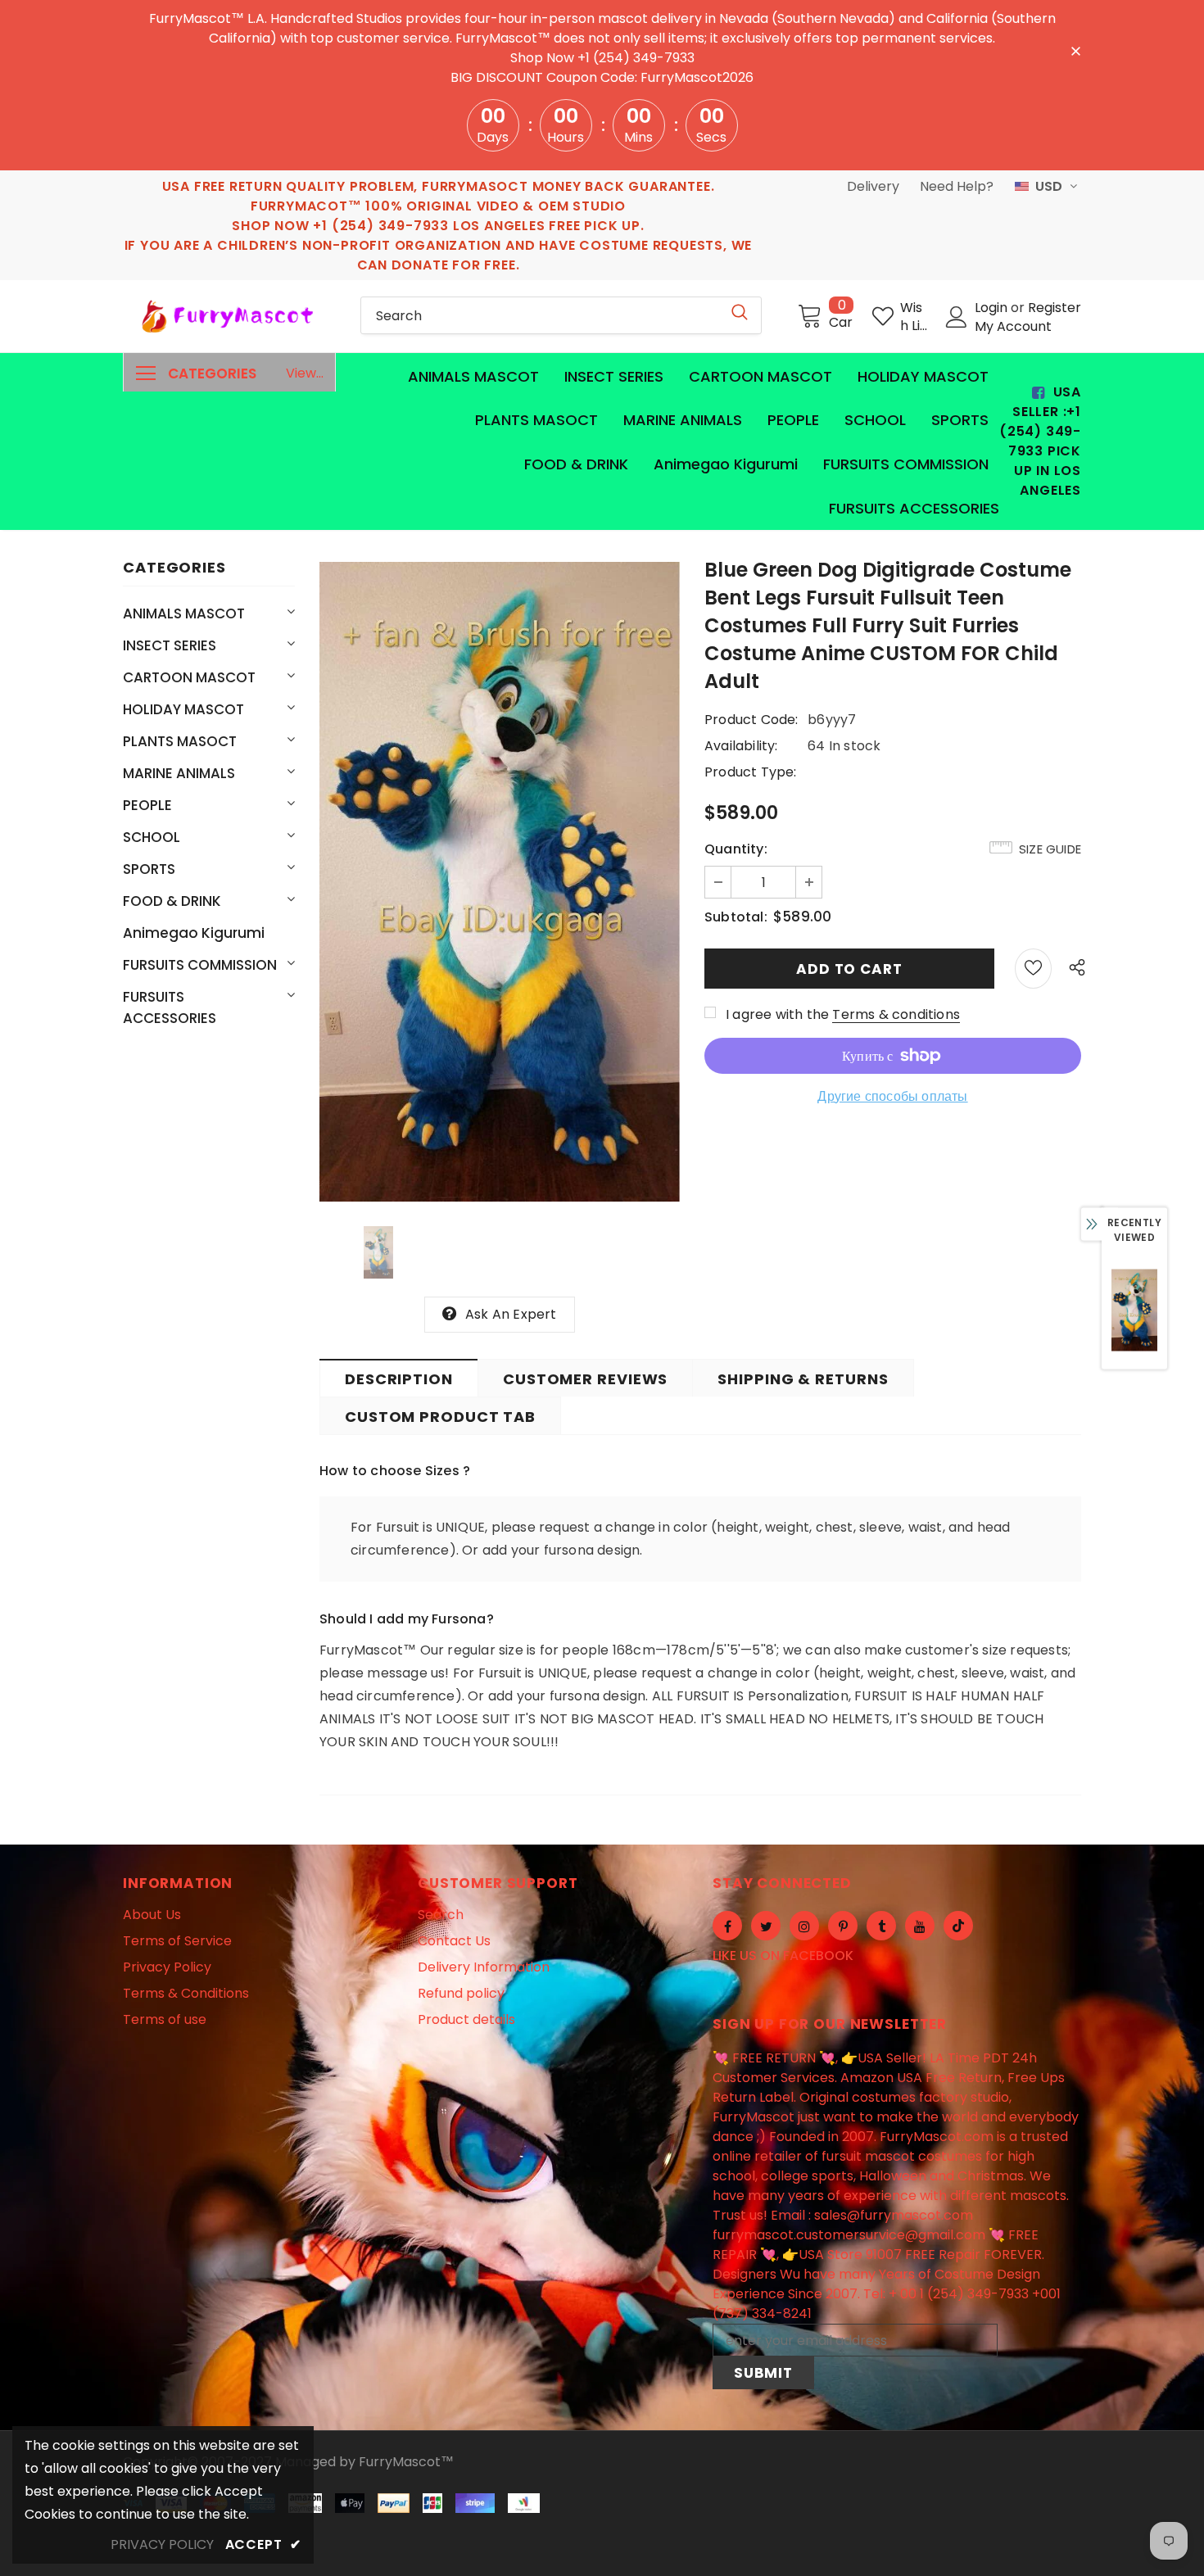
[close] (1075, 50)
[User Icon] (957, 317)
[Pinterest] (843, 1926)
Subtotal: (736, 917)
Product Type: (751, 772)
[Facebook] (727, 1926)
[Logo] (229, 316)
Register (1055, 308)
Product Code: (751, 720)
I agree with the (777, 1014)
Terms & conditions (896, 1014)
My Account (1013, 326)
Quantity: (736, 849)
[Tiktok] (958, 1926)
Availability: (741, 746)
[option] (500, 882)
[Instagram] (804, 1926)
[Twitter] (766, 1926)
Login (993, 308)
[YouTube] (920, 1926)
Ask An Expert (511, 1314)
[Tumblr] (881, 1926)
